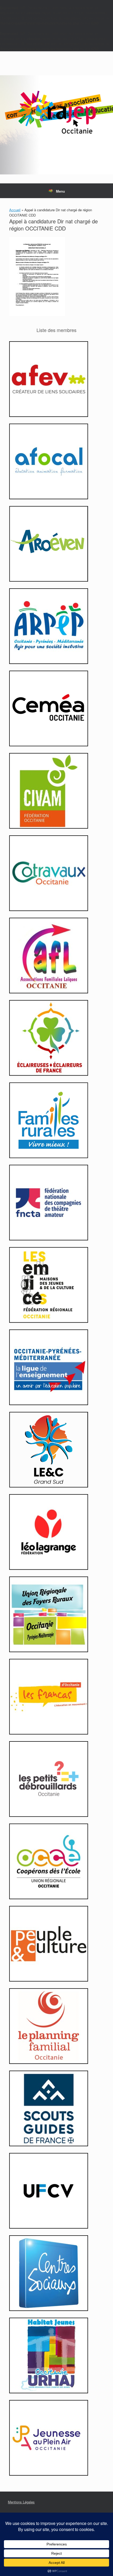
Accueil (15, 210)
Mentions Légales (21, 2502)
